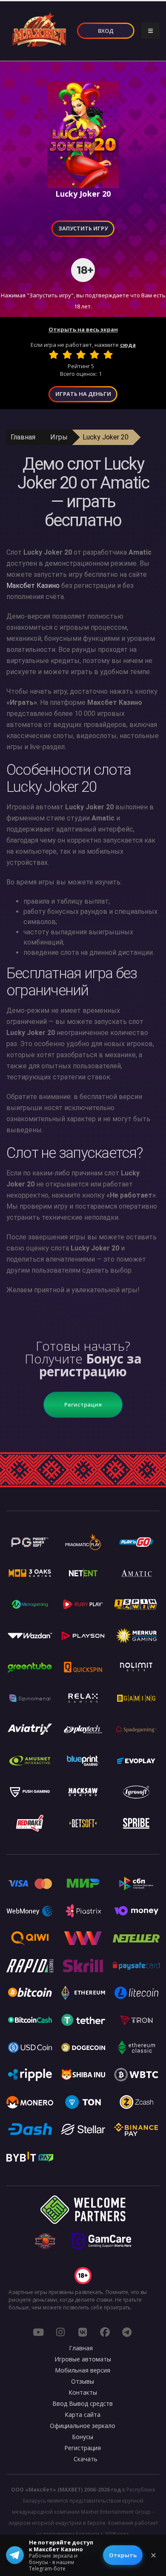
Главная (23, 437)
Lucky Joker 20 (106, 437)
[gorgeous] (108, 355)
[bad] (54, 355)
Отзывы (83, 2381)
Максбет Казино (33, 586)
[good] (94, 355)
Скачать (86, 2459)
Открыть (123, 2555)
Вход (106, 31)
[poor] (67, 355)
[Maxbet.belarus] (105, 2332)
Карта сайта (83, 2415)
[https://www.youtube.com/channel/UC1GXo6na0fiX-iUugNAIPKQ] (38, 2332)
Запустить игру (83, 228)
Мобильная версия (83, 2370)
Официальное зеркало (83, 2426)
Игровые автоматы (83, 2359)
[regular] (81, 355)
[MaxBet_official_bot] (127, 2332)
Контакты (83, 2392)
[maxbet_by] (60, 2332)
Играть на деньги (83, 394)
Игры (59, 437)
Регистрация (83, 1404)
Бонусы (83, 2437)
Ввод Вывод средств (83, 2403)
